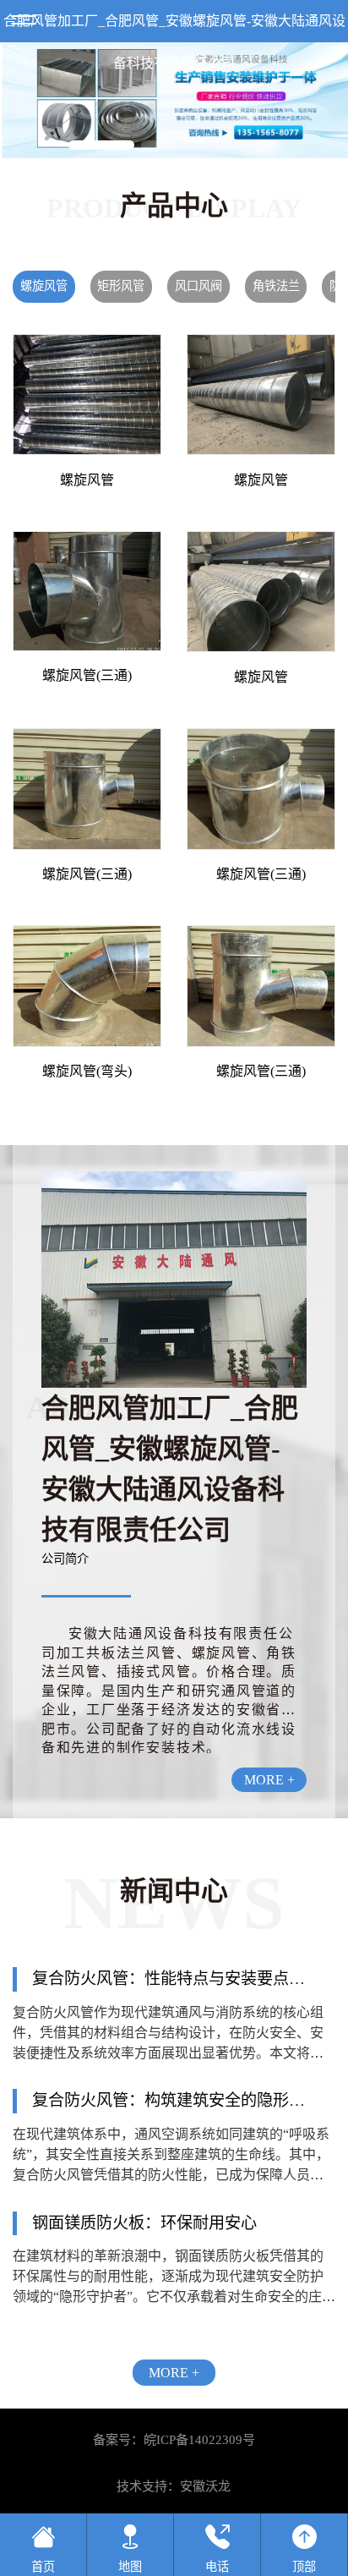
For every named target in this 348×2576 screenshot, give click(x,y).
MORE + (269, 1780)
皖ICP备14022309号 (199, 2440)
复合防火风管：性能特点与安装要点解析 (177, 1979)
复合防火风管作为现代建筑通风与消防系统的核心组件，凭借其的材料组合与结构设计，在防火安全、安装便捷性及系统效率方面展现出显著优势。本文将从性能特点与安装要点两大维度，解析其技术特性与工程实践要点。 (168, 2053)
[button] (101, 145)
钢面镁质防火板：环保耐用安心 (144, 2223)
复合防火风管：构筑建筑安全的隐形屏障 (177, 2100)
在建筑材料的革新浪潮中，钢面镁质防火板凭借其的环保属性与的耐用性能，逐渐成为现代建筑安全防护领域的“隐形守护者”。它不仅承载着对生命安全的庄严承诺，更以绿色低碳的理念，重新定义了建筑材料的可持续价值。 (174, 2296)
